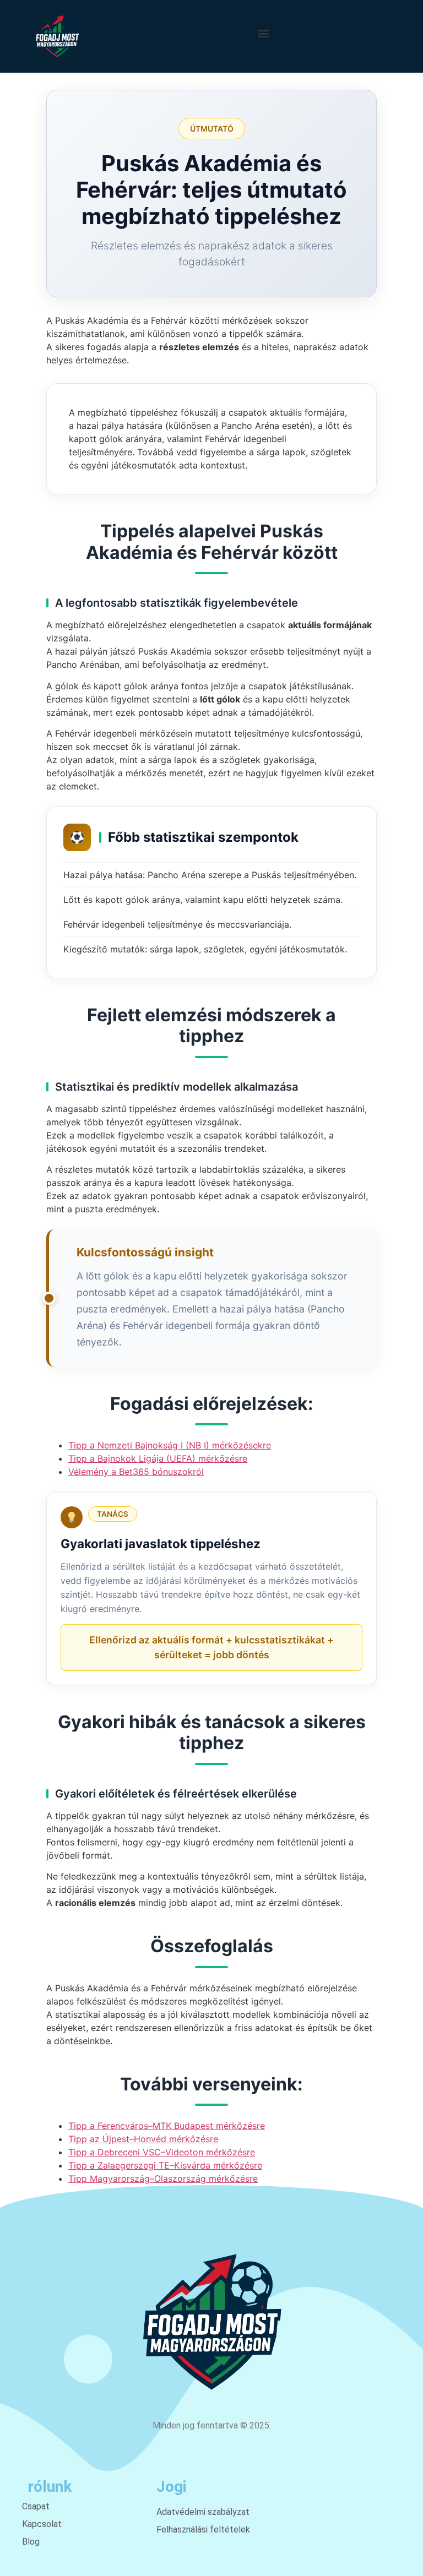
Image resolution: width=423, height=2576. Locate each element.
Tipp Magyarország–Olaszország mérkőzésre (163, 2179)
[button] (263, 33)
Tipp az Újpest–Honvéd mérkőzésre (143, 2139)
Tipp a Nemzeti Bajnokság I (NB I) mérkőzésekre (170, 1445)
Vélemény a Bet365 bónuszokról (136, 1472)
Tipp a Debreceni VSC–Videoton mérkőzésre (162, 2152)
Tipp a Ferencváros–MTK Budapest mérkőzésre (167, 2126)
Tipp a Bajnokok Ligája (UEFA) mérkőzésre (158, 1458)
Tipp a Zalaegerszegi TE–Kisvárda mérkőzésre (165, 2165)
